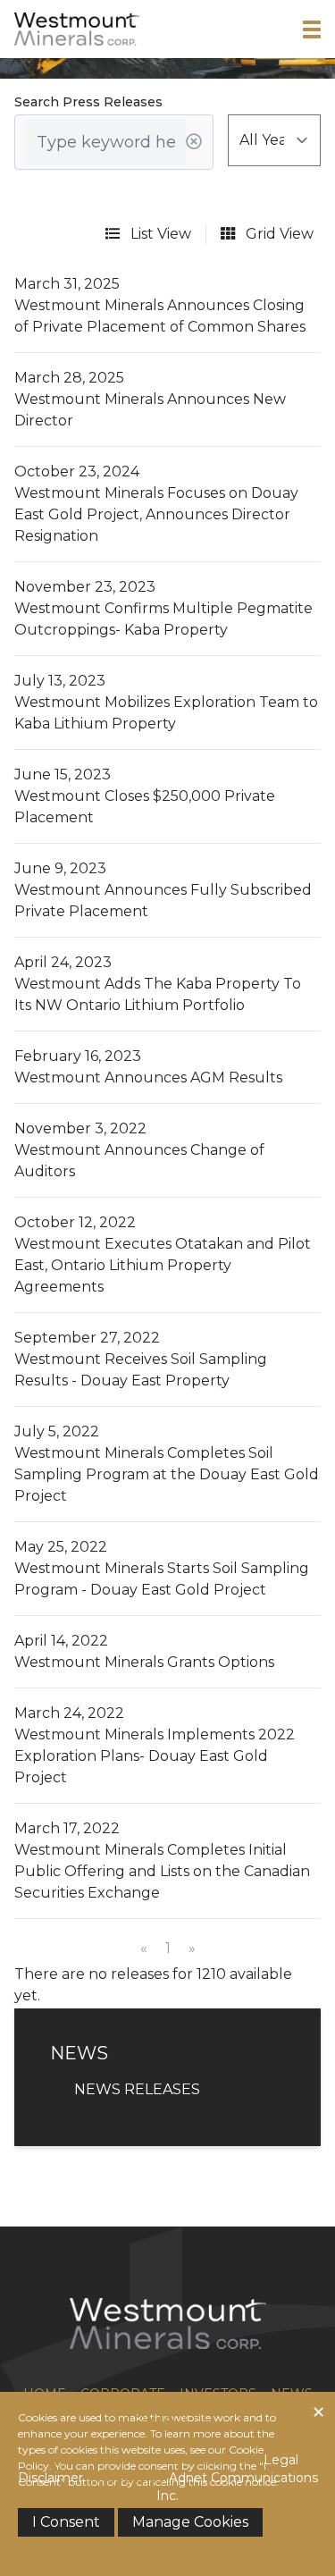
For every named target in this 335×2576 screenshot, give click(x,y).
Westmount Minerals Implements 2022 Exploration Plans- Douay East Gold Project (155, 1756)
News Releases (137, 2089)
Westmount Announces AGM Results (148, 1078)
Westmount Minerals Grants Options (144, 1662)
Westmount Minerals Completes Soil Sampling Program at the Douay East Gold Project (167, 1474)
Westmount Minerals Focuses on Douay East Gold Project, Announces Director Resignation (156, 514)
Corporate (123, 2394)
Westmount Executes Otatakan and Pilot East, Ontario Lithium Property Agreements (163, 1265)
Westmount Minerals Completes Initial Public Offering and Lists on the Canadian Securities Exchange (162, 1871)
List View (159, 234)
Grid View (278, 234)
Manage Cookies (190, 2522)
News (292, 2394)
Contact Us (168, 2420)
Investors (218, 2394)
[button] (312, 29)
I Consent (66, 2522)
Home (45, 2394)
